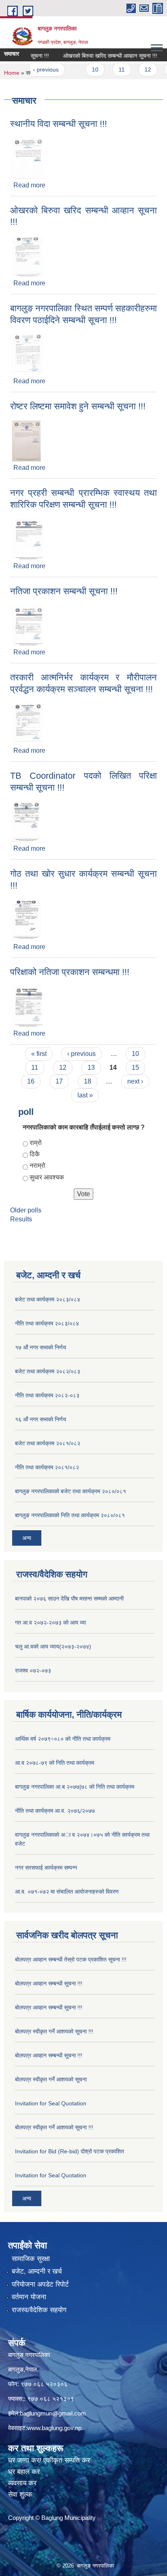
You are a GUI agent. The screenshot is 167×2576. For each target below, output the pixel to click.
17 (59, 1081)
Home (12, 73)
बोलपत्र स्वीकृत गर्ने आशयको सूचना (51, 2079)
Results (21, 1219)
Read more (29, 185)
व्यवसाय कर (22, 2483)
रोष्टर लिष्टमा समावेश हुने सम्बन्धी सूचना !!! (78, 406)
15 (135, 1068)
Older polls (26, 1210)
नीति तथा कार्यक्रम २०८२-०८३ (47, 1395)
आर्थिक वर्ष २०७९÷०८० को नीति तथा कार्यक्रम (63, 1739)
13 (91, 1068)
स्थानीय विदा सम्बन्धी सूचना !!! (59, 124)
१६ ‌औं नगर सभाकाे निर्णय (41, 1419)
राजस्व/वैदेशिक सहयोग (39, 2310)
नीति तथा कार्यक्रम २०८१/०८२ (47, 1467)
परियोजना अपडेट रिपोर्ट (40, 2284)
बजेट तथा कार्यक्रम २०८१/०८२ (48, 1443)
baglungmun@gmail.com (53, 2413)
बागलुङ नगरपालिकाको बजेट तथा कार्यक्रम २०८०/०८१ (71, 1491)
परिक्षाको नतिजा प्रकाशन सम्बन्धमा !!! (70, 972)
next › (135, 1081)
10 (83, 70)
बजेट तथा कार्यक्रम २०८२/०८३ (48, 1371)
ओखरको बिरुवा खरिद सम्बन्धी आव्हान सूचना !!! (98, 56)
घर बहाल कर (24, 2472)
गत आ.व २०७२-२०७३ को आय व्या (50, 1622)
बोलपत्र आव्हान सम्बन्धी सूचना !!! (49, 1983)
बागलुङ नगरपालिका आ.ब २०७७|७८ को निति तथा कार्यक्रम (75, 1787)
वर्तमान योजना (29, 2297)
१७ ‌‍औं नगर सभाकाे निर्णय (41, 1347)
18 (88, 1081)
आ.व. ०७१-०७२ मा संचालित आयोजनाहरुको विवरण (67, 1892)
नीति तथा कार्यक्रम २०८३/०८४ (47, 1323)
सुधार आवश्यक (47, 1177)
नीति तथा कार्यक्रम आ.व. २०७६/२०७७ (55, 1811)
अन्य (27, 1538)
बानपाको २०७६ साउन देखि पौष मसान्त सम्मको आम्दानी (69, 1599)
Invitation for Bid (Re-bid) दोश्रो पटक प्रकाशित (70, 2151)
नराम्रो (37, 1165)
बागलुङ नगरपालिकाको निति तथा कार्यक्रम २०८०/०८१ (70, 1515)
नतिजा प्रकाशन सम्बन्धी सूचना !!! (64, 591)
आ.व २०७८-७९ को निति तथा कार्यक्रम (55, 1763)
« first (39, 1054)
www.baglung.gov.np (54, 2428)
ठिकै (35, 1154)
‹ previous (34, 70)
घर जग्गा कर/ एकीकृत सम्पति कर (49, 2460)
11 (110, 70)
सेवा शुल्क (20, 2495)
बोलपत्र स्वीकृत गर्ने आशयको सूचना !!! (54, 2031)
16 (31, 1081)
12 (136, 70)
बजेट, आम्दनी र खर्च (37, 2271)
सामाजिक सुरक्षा (31, 2259)
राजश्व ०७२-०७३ (33, 1670)
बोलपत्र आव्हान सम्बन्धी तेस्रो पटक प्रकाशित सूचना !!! (71, 1959)
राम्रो (36, 1143)
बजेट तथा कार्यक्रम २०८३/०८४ (48, 1299)
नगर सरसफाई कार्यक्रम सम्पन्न (46, 1868)
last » (85, 1095)
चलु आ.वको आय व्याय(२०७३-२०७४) (53, 1646)
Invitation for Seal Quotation (51, 2103)
